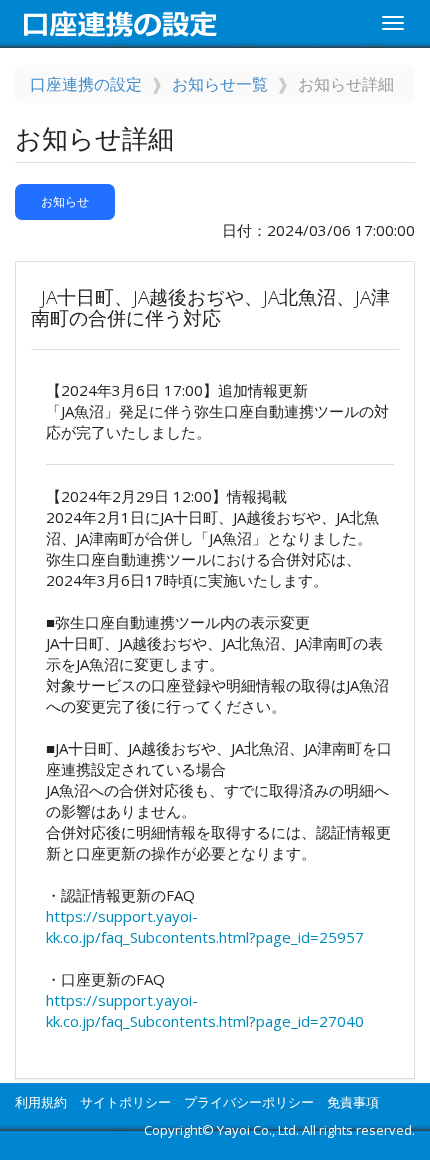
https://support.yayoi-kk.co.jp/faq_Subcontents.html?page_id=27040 (205, 1010)
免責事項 (353, 1102)
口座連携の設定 (86, 84)
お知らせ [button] (65, 201)
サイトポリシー (125, 1102)
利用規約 (41, 1102)
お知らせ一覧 (220, 84)
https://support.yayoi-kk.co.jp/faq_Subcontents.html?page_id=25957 (205, 926)
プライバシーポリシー (249, 1102)
